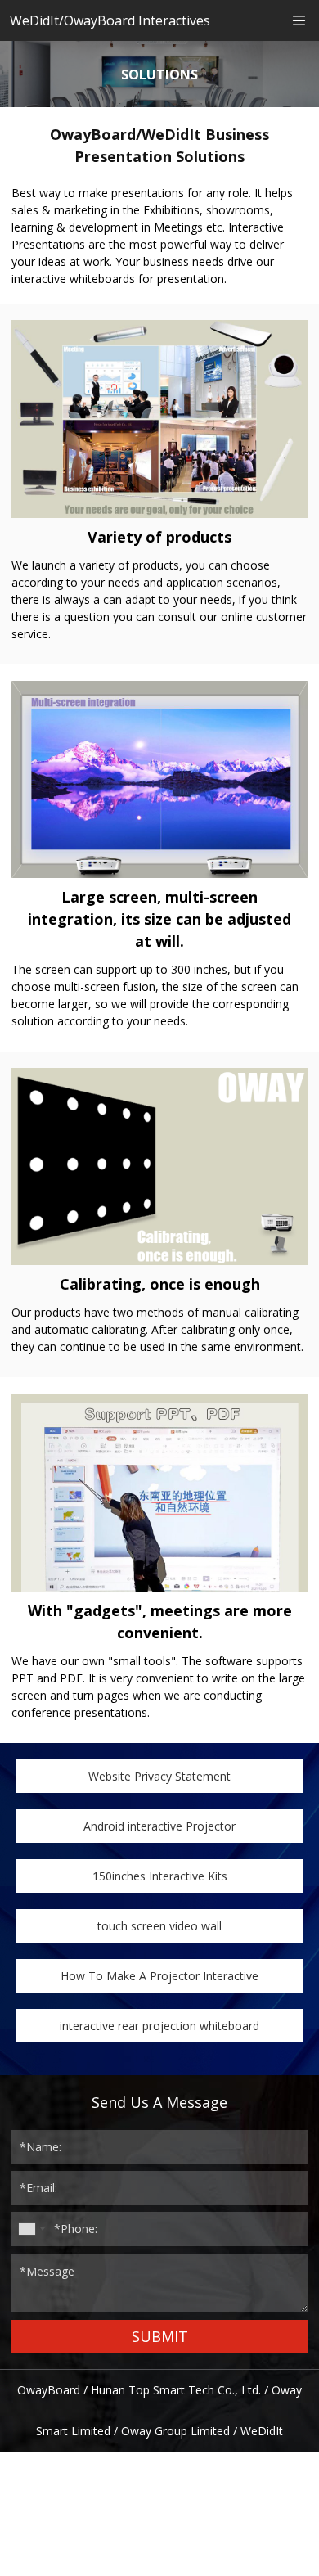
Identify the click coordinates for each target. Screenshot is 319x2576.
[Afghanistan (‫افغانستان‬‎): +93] (31, 2229)
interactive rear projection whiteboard (159, 2026)
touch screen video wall (159, 1926)
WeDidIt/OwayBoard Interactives (110, 20)
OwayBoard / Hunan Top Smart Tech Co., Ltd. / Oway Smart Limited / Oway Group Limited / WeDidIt (159, 2410)
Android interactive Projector (159, 1826)
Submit (160, 2336)
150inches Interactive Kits (160, 1876)
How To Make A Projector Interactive (159, 1976)
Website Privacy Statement (159, 1776)
